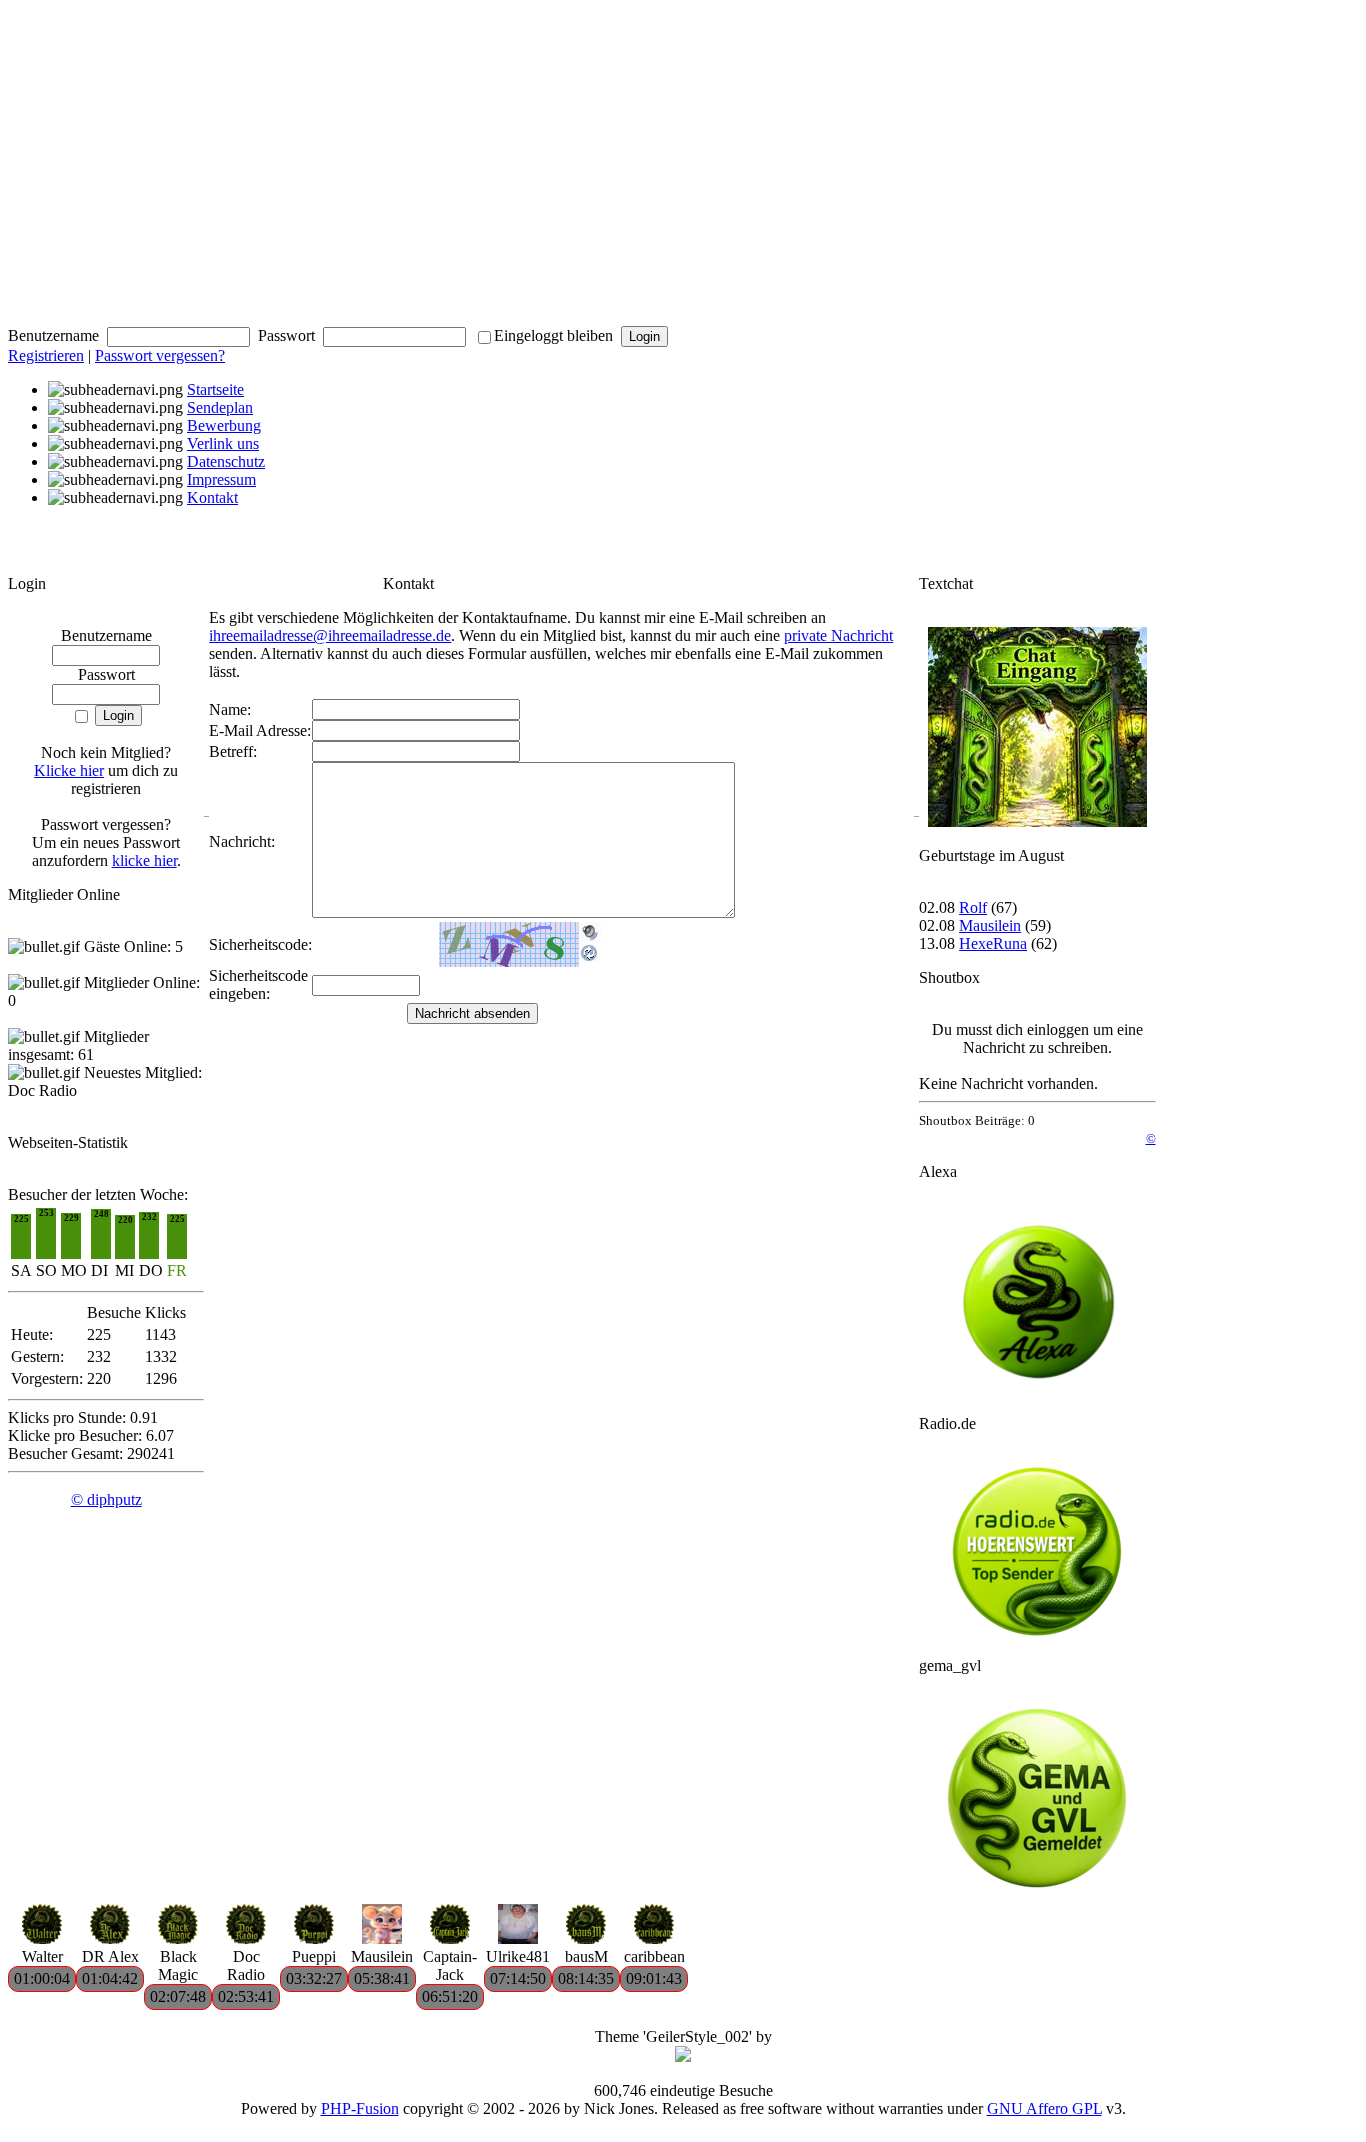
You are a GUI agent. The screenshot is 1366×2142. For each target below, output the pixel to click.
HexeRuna (993, 943)
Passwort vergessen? (160, 355)
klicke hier (144, 860)
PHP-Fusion (360, 2108)
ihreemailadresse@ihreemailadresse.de (330, 635)
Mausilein (990, 925)
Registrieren (46, 355)
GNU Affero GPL (1044, 2108)
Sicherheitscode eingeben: (258, 984)
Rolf (973, 907)
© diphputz (106, 1499)
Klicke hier (69, 770)
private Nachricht (838, 635)
